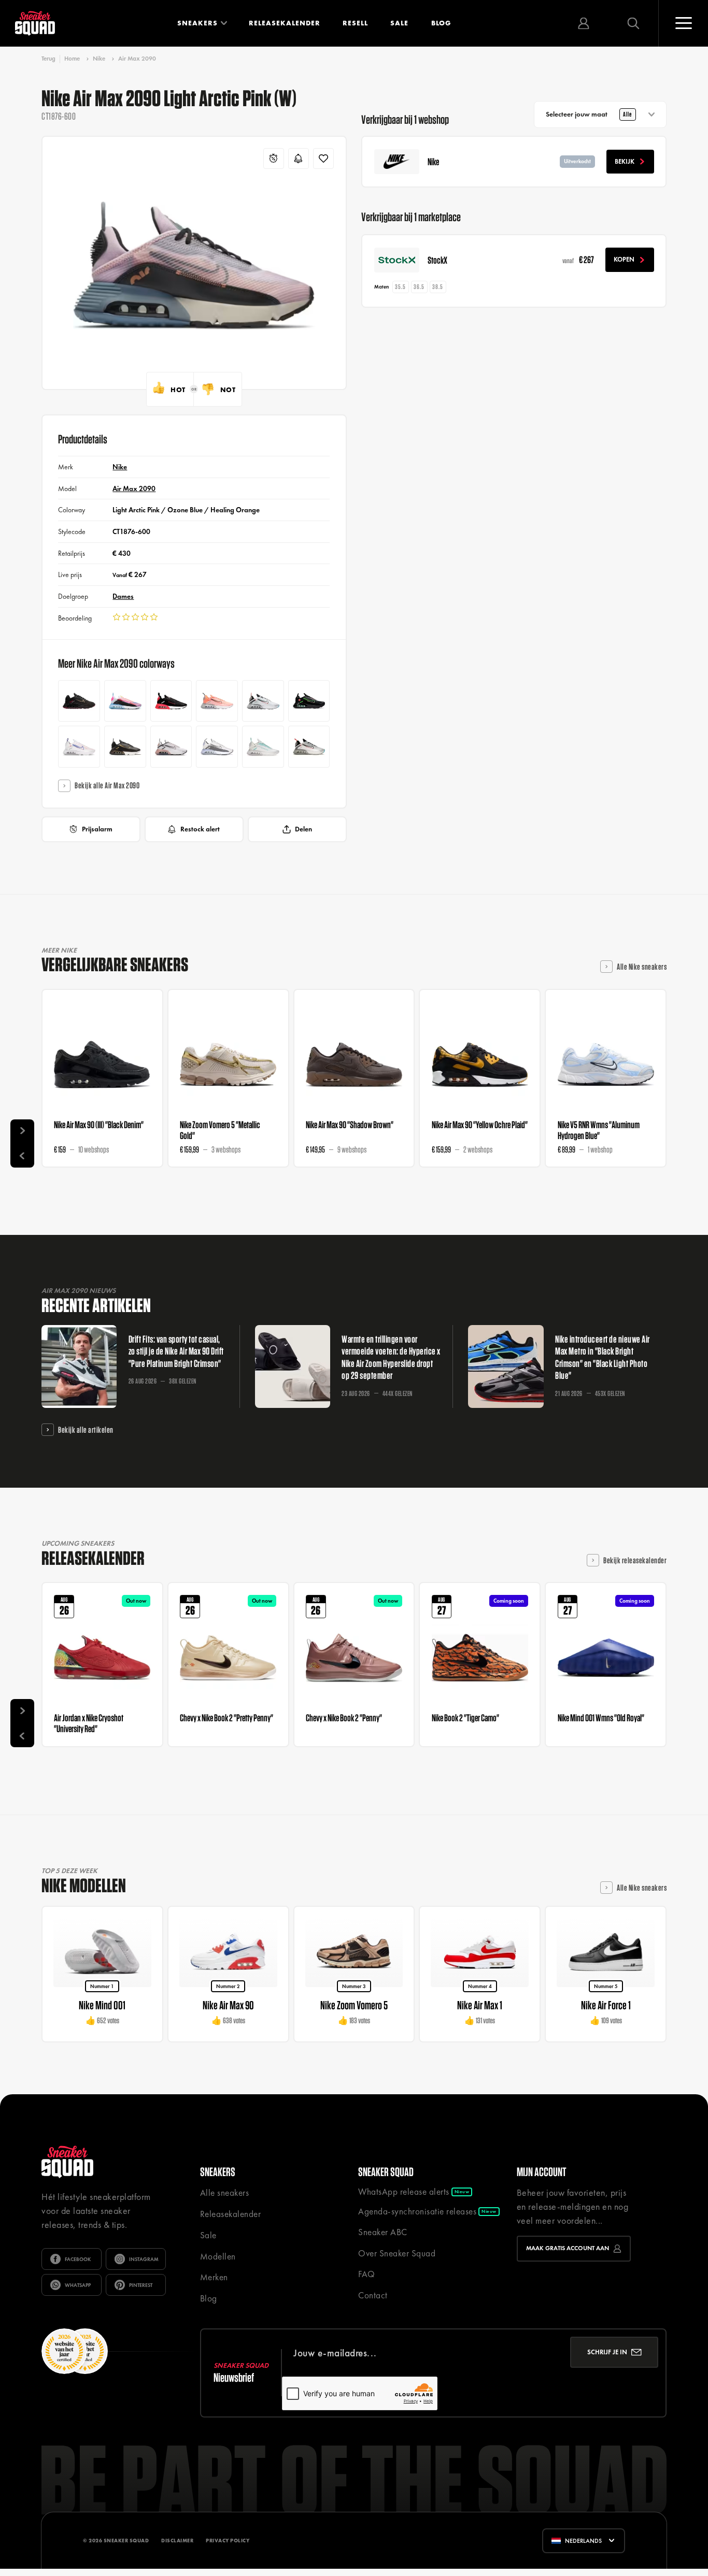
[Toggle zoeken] (633, 23)
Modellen (218, 2256)
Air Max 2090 (137, 59)
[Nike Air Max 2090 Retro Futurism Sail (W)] (263, 747)
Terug (48, 59)
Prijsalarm (97, 829)
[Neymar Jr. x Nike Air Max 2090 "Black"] (79, 701)
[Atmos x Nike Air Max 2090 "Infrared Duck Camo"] (171, 701)
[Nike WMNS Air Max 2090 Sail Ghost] (217, 747)
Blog (441, 23)
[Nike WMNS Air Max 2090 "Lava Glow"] (217, 701)
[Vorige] (22, 1155)
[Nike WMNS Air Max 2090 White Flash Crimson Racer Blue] (79, 747)
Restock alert (200, 829)
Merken (214, 2277)
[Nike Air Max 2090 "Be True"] (125, 701)
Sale (399, 23)
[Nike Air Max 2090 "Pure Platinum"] (263, 701)
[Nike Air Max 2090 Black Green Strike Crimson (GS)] (309, 701)
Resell (355, 23)
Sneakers (197, 23)
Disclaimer (177, 2541)
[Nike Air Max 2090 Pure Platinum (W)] (309, 747)
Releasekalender (285, 23)
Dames (123, 596)
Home (72, 59)
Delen (303, 829)
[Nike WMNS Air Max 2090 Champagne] (171, 747)
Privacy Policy (228, 2541)
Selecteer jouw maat (589, 114)
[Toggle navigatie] (683, 23)
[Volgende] (22, 1131)
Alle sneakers (225, 2193)
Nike (99, 59)
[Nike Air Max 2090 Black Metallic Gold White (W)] (125, 747)
